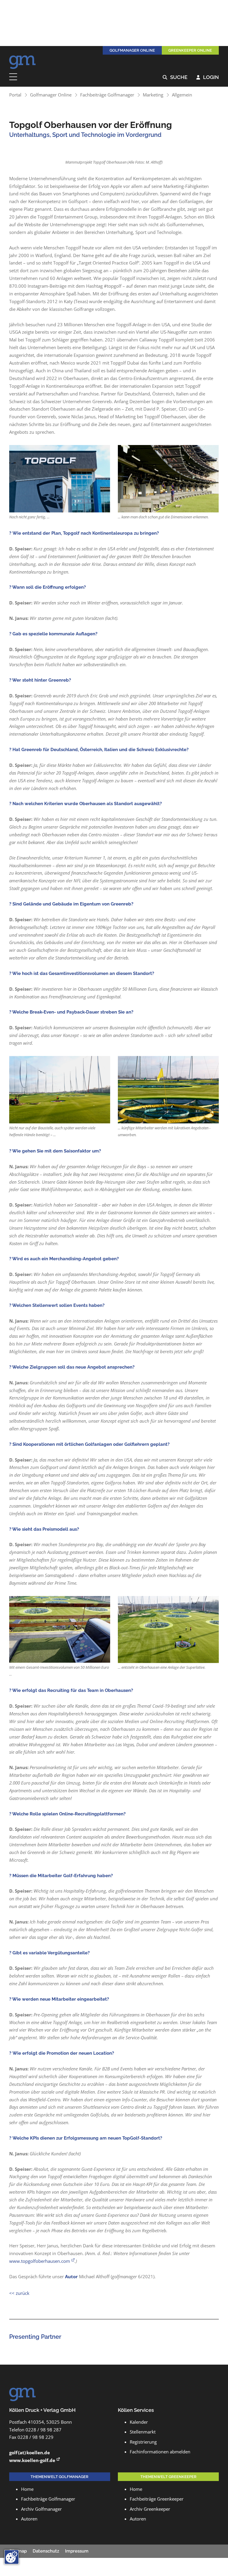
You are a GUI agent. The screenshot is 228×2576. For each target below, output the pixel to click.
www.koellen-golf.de (32, 2460)
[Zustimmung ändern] (12, 2557)
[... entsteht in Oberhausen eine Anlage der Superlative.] (168, 1629)
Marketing (153, 95)
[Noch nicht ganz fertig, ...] (60, 479)
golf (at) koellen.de (30, 2452)
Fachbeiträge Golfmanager (107, 95)
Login (208, 77)
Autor (71, 2276)
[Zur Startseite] (23, 61)
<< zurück (19, 2293)
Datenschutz (46, 2551)
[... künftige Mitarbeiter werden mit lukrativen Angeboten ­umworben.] (168, 1090)
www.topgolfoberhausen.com (40, 2261)
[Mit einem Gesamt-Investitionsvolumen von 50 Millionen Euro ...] (60, 1629)
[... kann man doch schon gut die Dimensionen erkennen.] (168, 479)
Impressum (77, 2551)
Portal (15, 95)
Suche (175, 77)
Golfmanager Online (51, 95)
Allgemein (182, 95)
